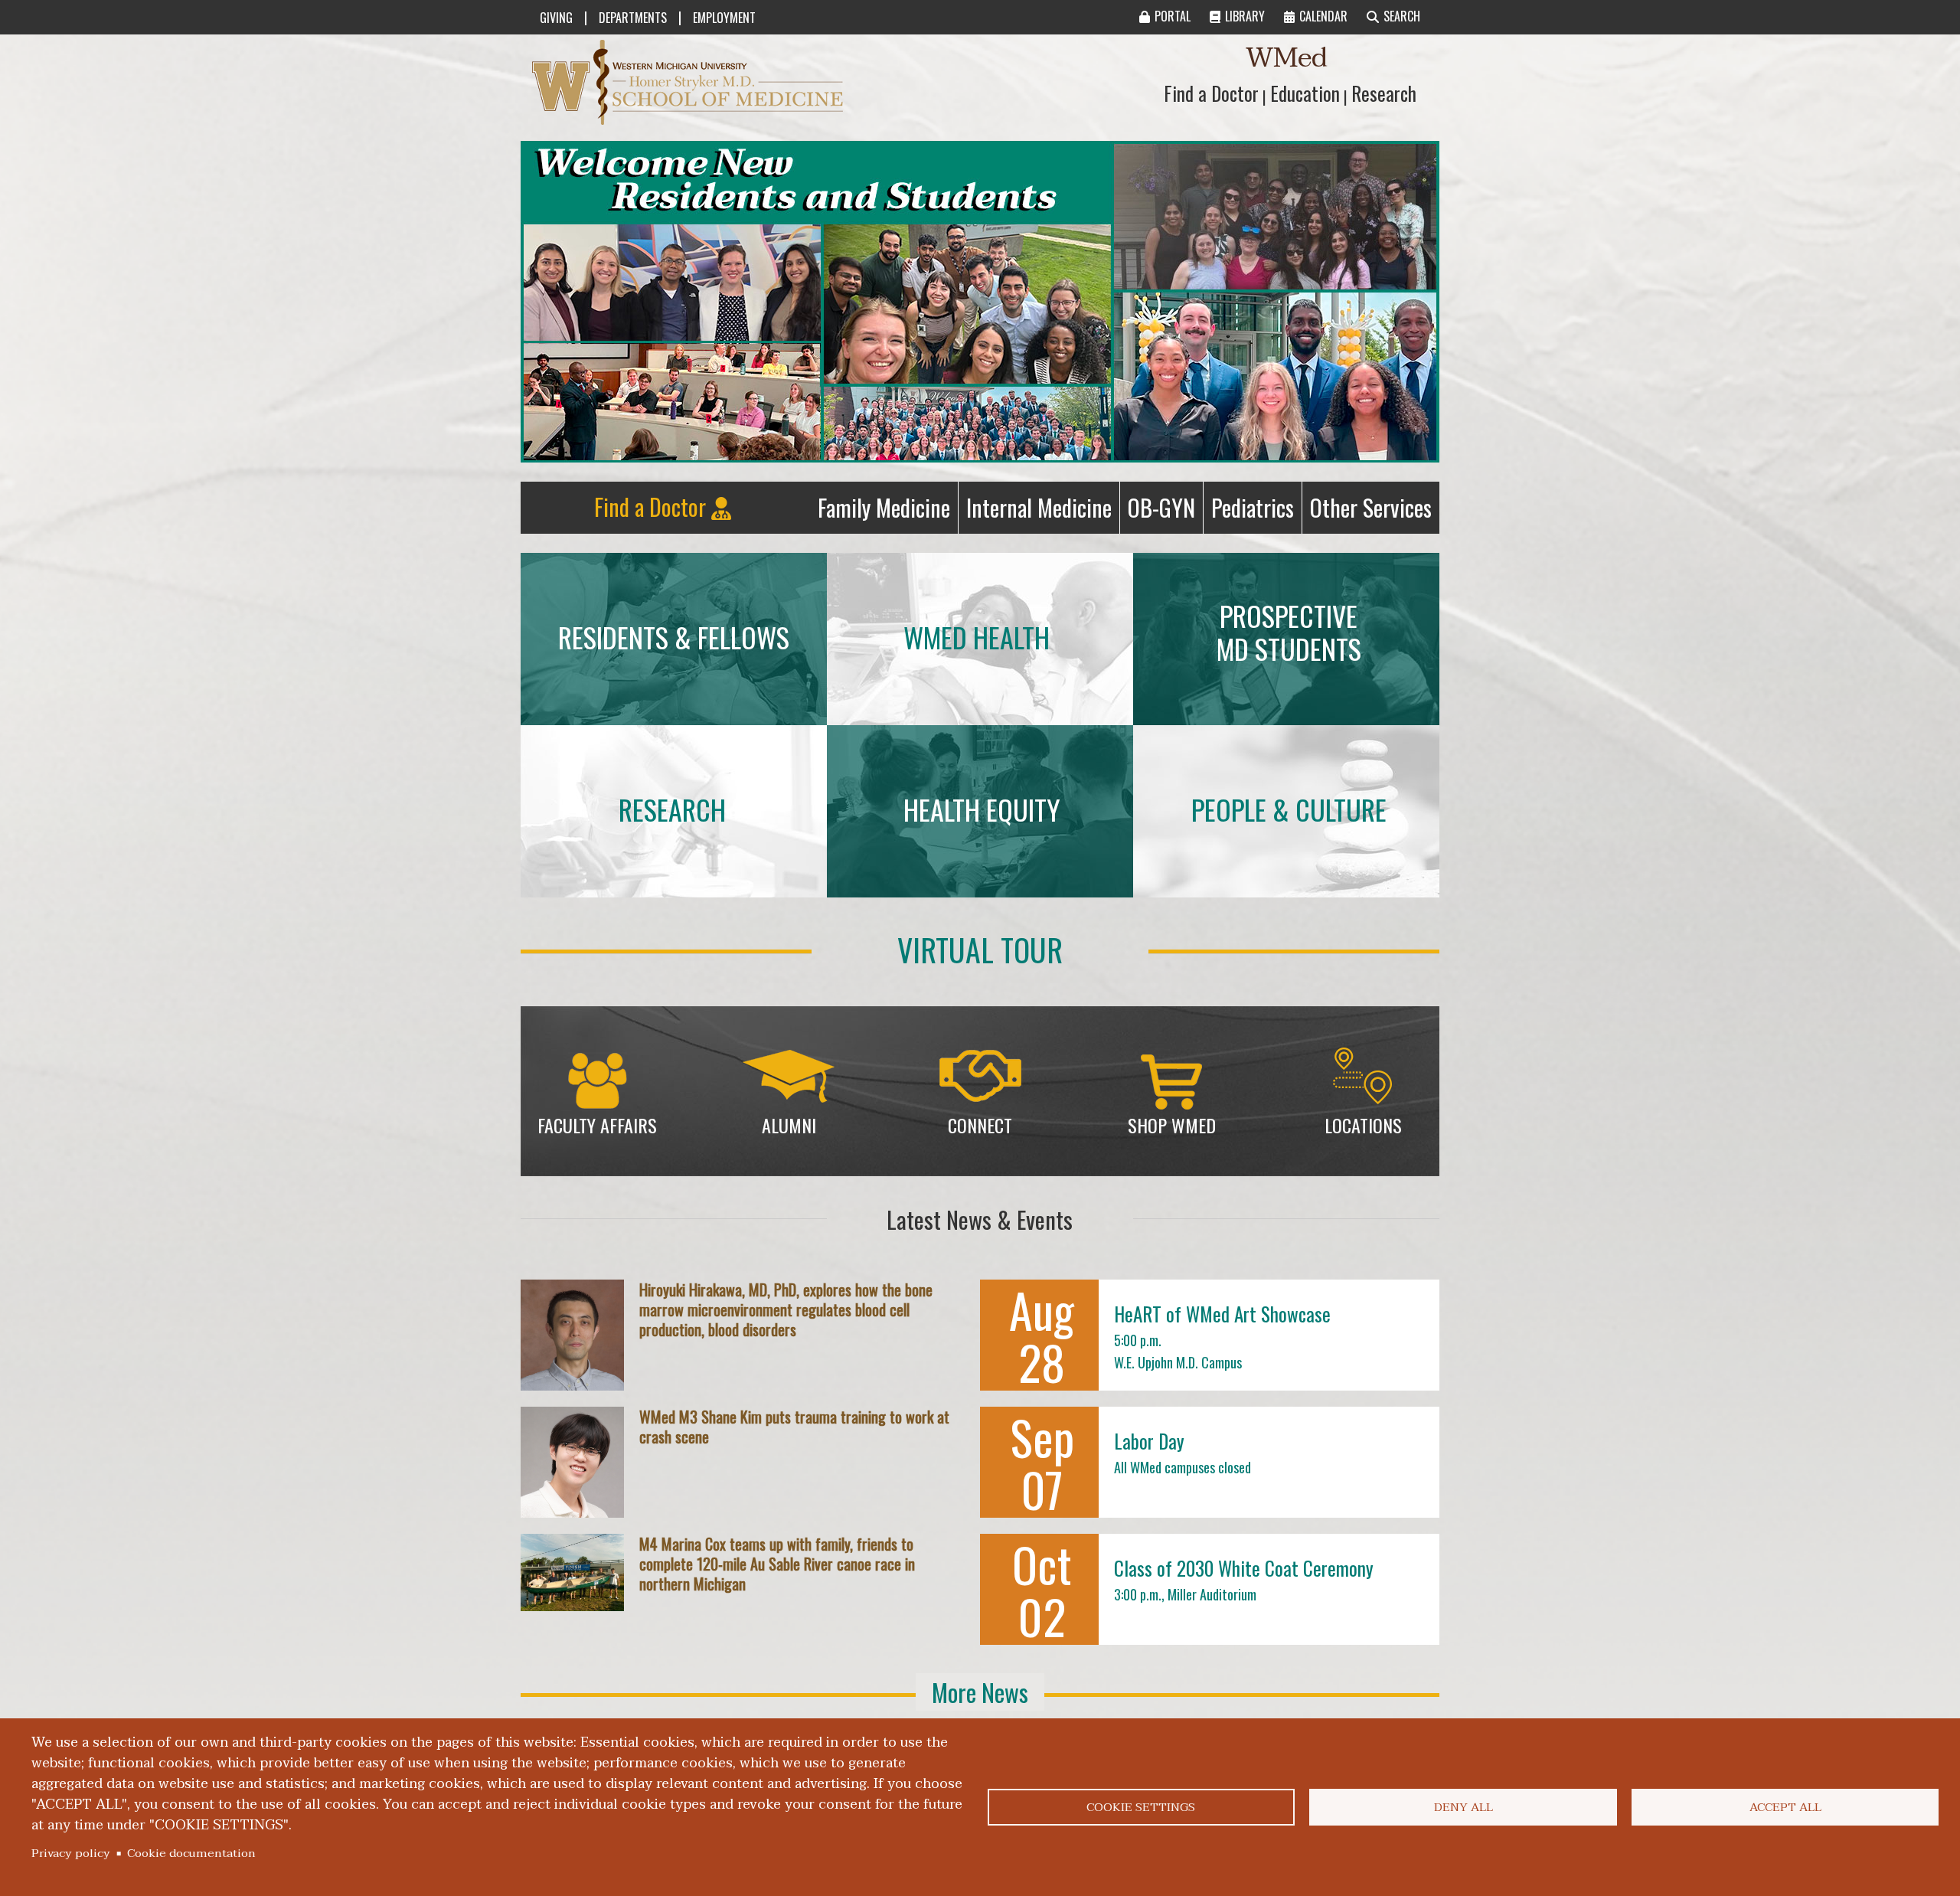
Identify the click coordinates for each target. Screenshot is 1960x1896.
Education (1305, 93)
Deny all (1463, 1807)
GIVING (556, 18)
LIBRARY (1245, 16)
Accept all (1785, 1807)
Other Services (1375, 511)
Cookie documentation (191, 1853)
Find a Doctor (1211, 93)
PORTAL (1173, 16)
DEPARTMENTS (633, 18)
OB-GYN (1165, 511)
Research (1384, 93)
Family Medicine (888, 511)
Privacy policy (71, 1853)
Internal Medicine (1043, 511)
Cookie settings (1141, 1807)
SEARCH (1402, 16)
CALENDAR (1323, 16)
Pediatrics (1256, 511)
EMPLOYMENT (724, 18)
